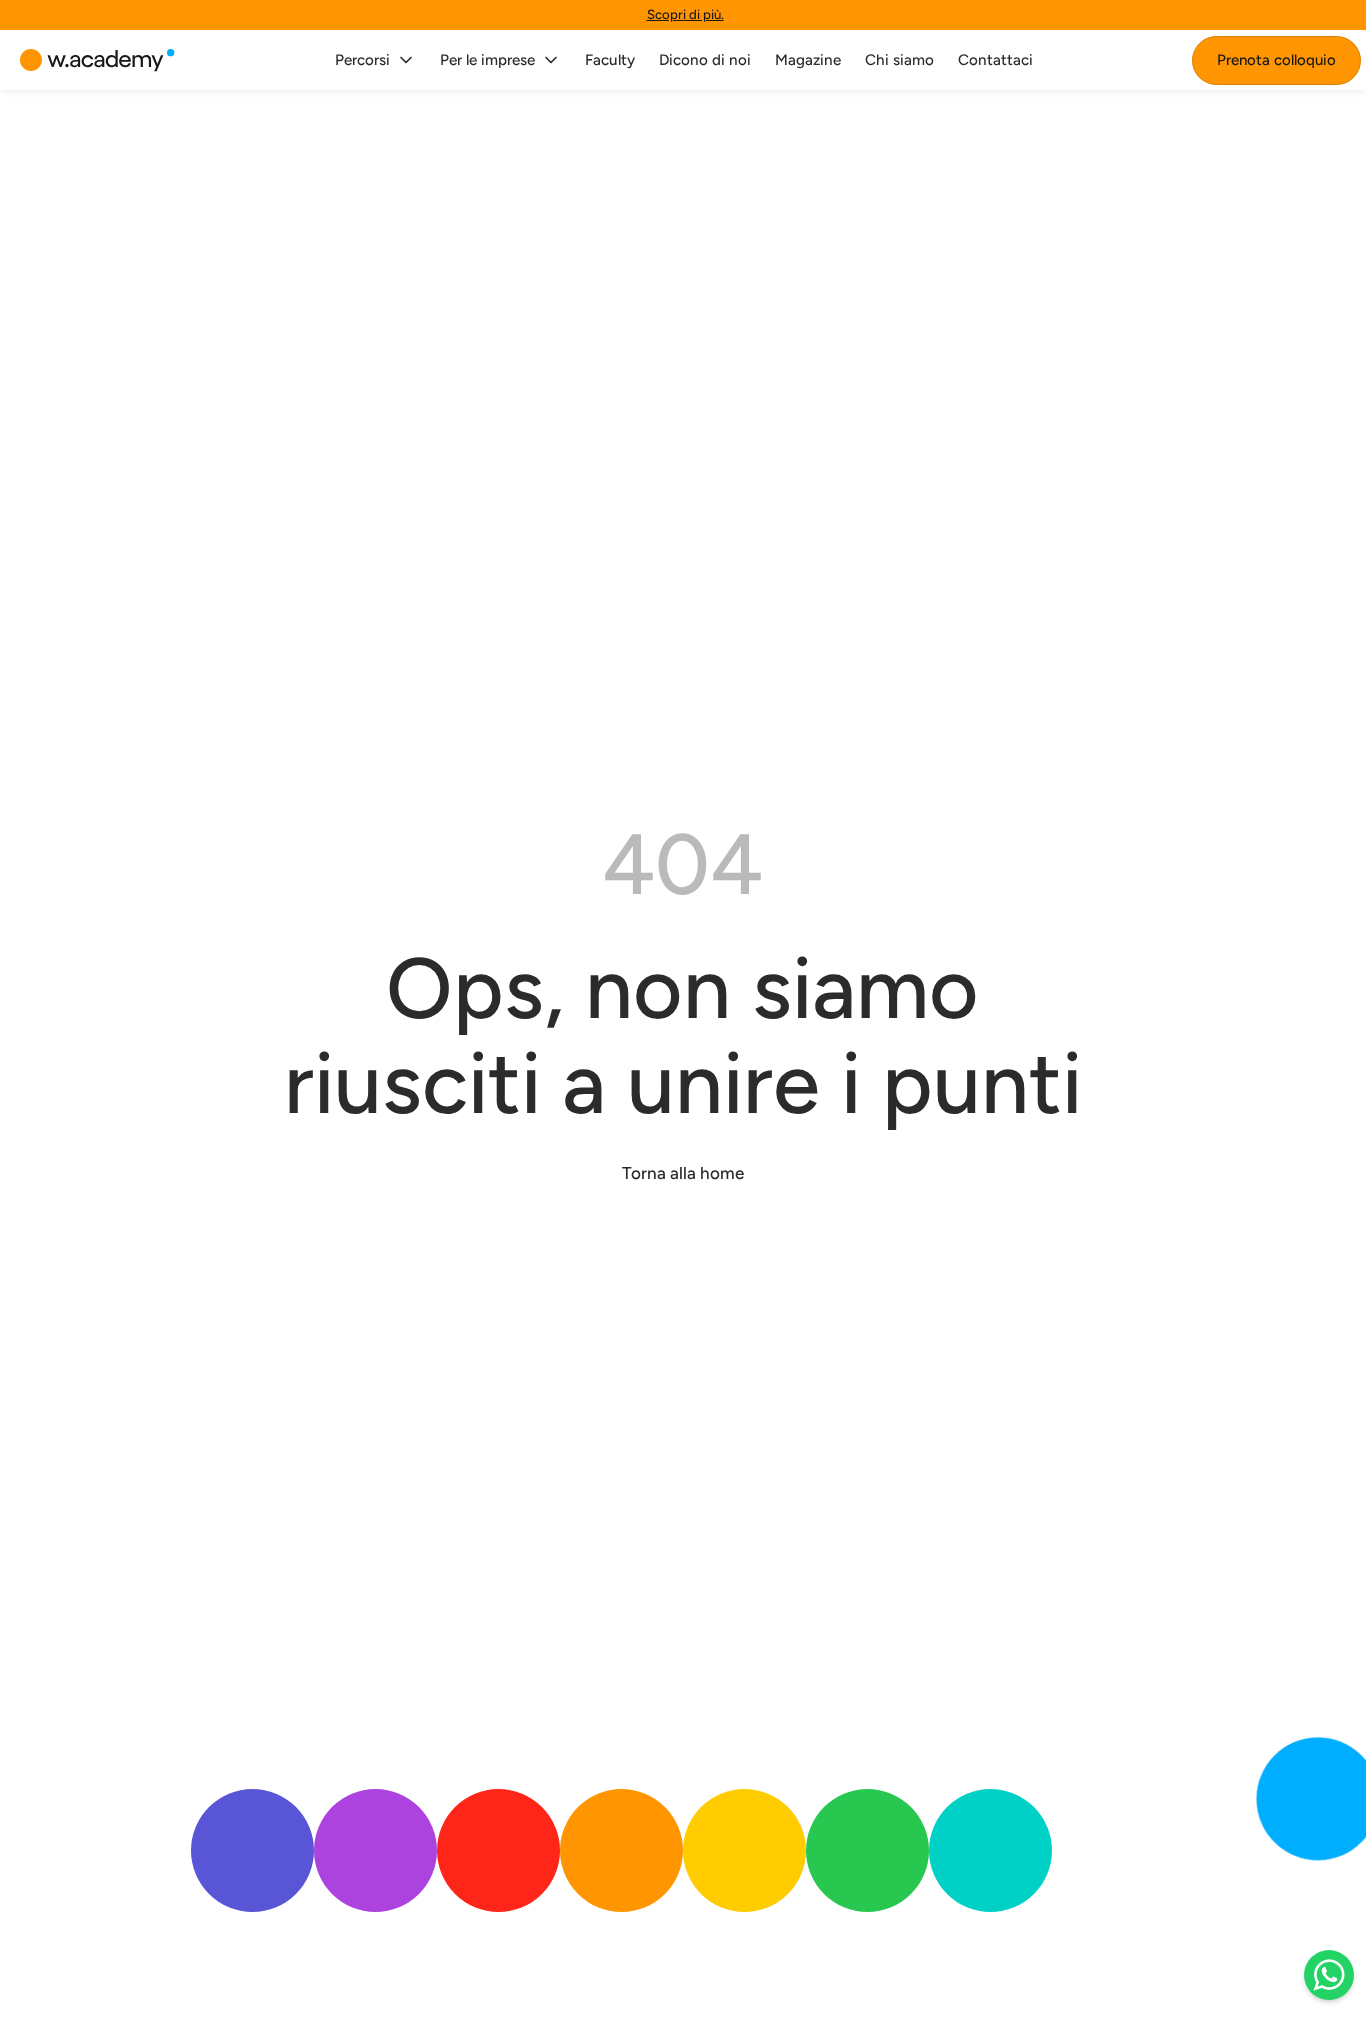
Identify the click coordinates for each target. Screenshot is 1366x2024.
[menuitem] (375, 60)
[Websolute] (97, 60)
